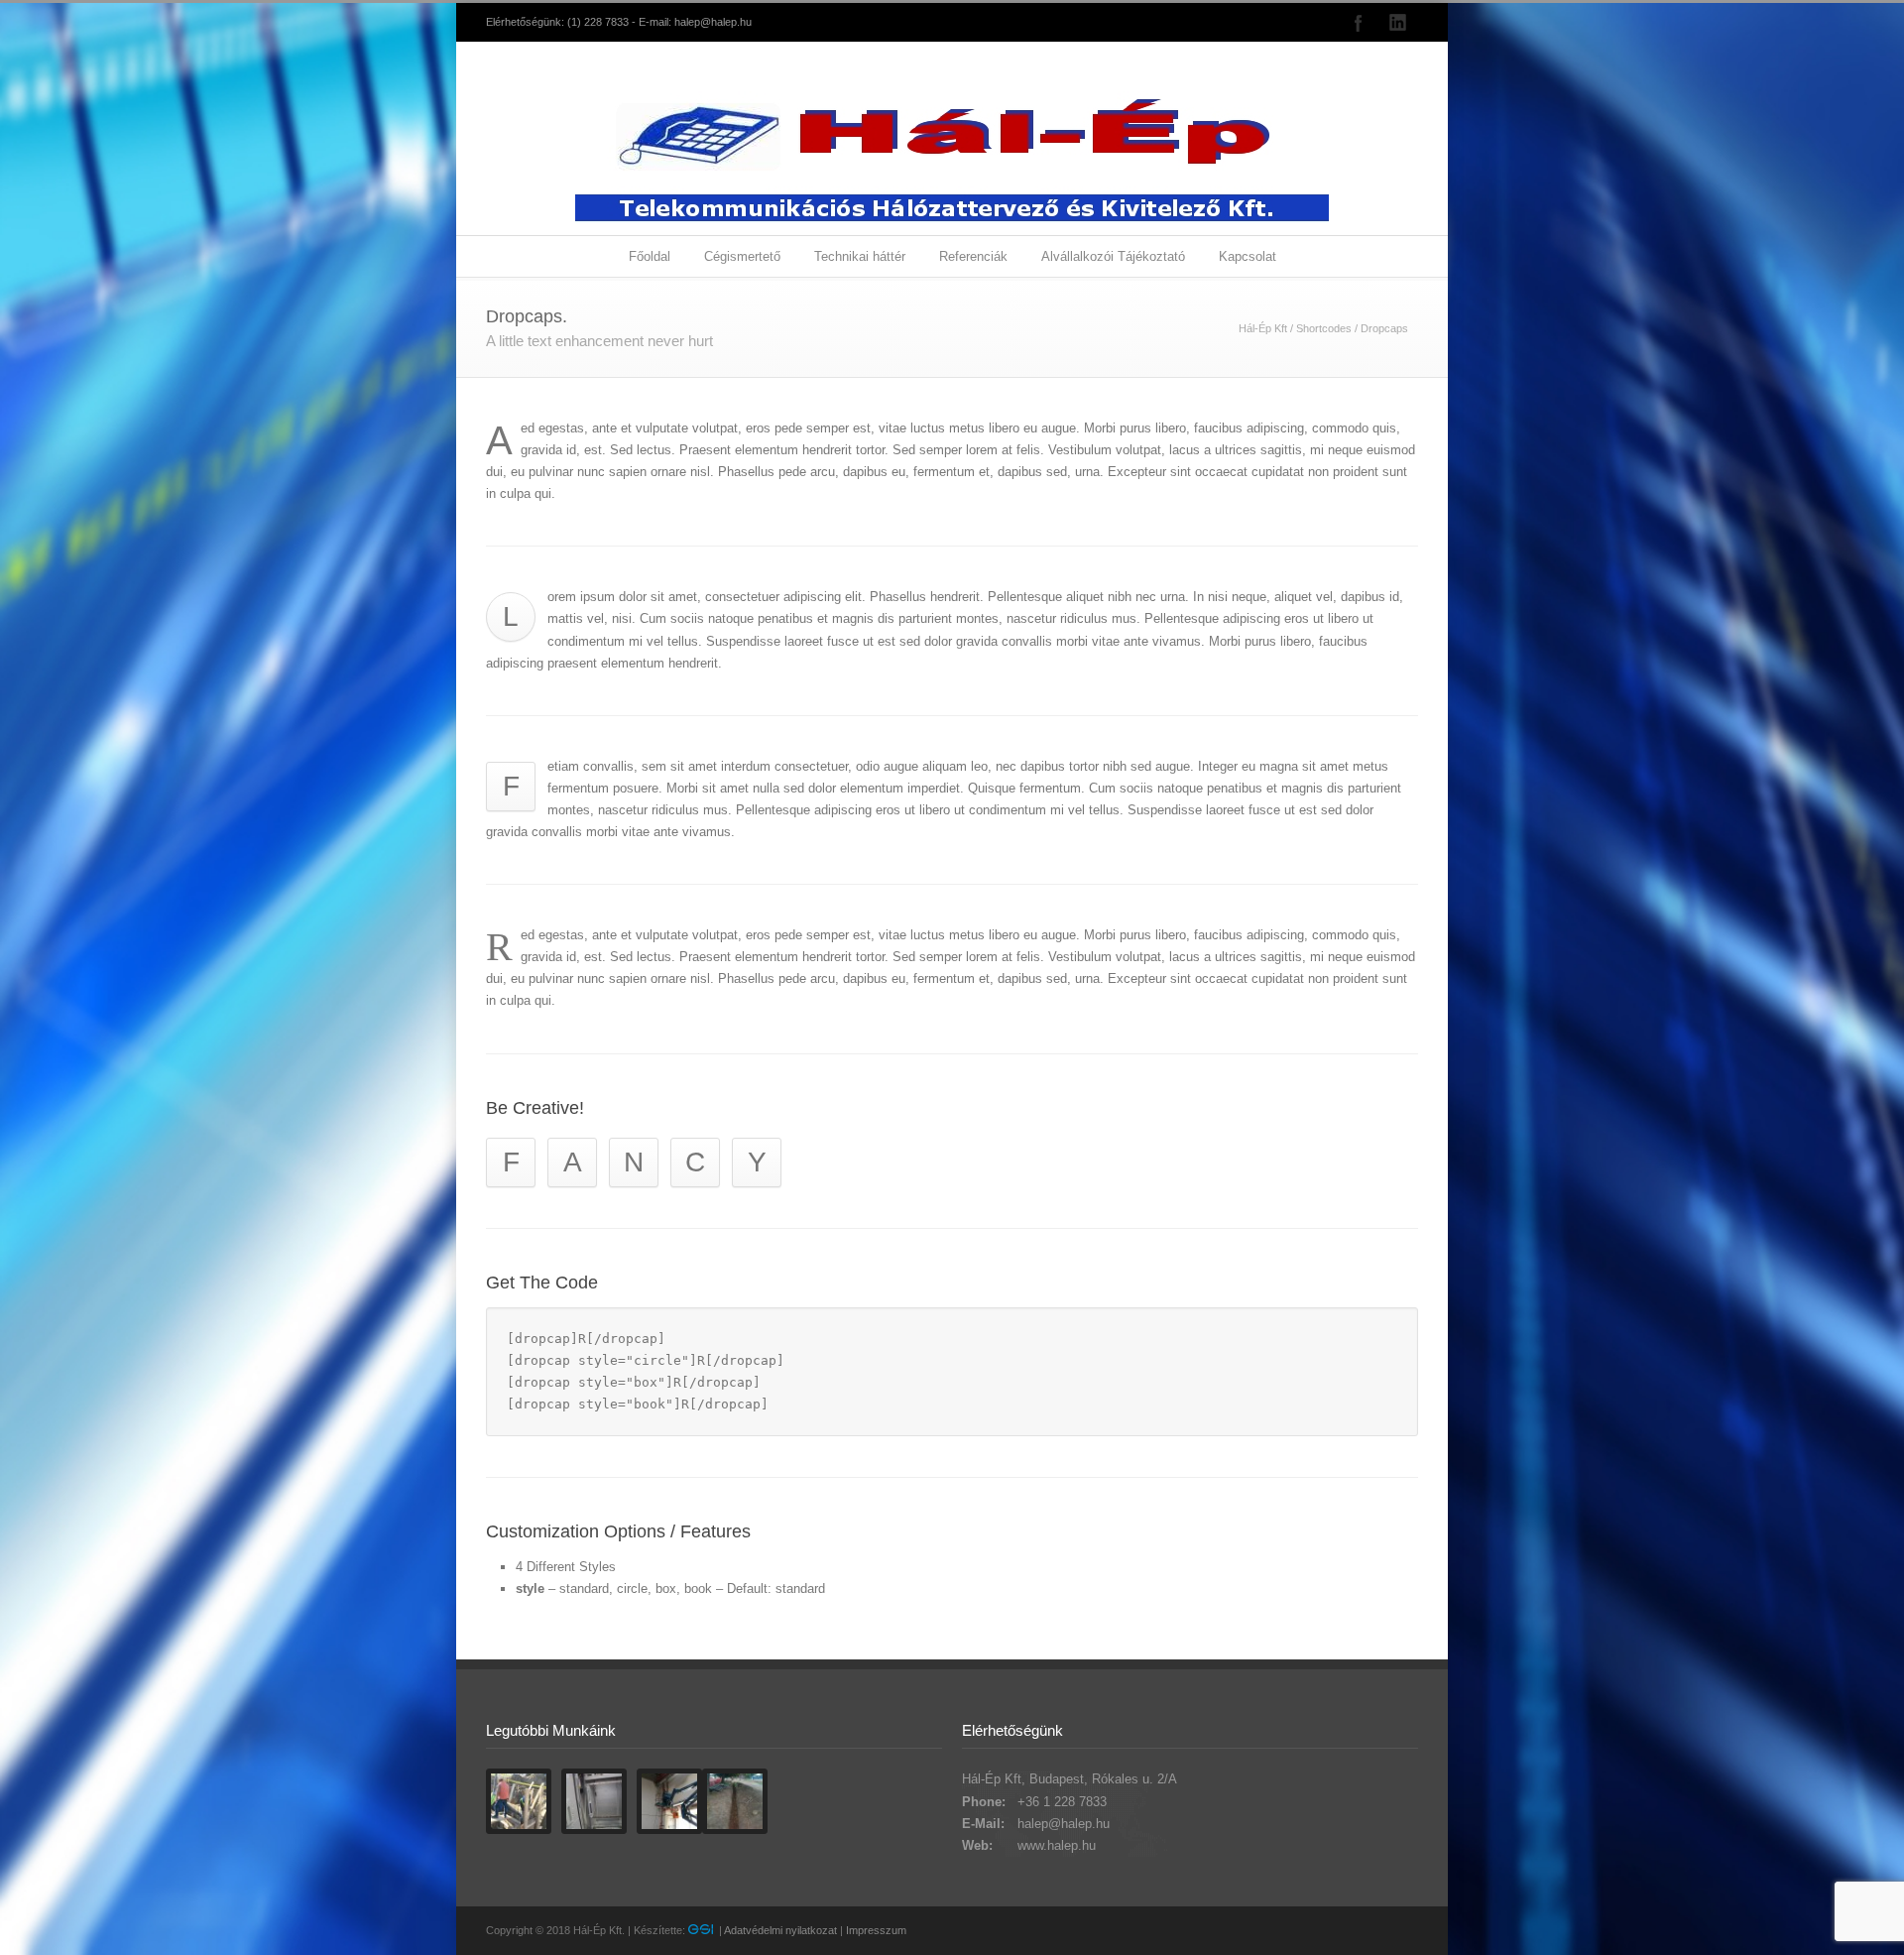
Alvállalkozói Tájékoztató (1113, 256)
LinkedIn (1398, 23)
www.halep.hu (1057, 1845)
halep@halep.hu (713, 22)
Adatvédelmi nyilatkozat (780, 1930)
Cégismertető (742, 256)
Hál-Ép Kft (1263, 328)
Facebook (1359, 23)
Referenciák (973, 256)
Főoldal (650, 256)
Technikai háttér (860, 256)
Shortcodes (1324, 328)
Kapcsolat (1248, 256)
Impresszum (876, 1930)
